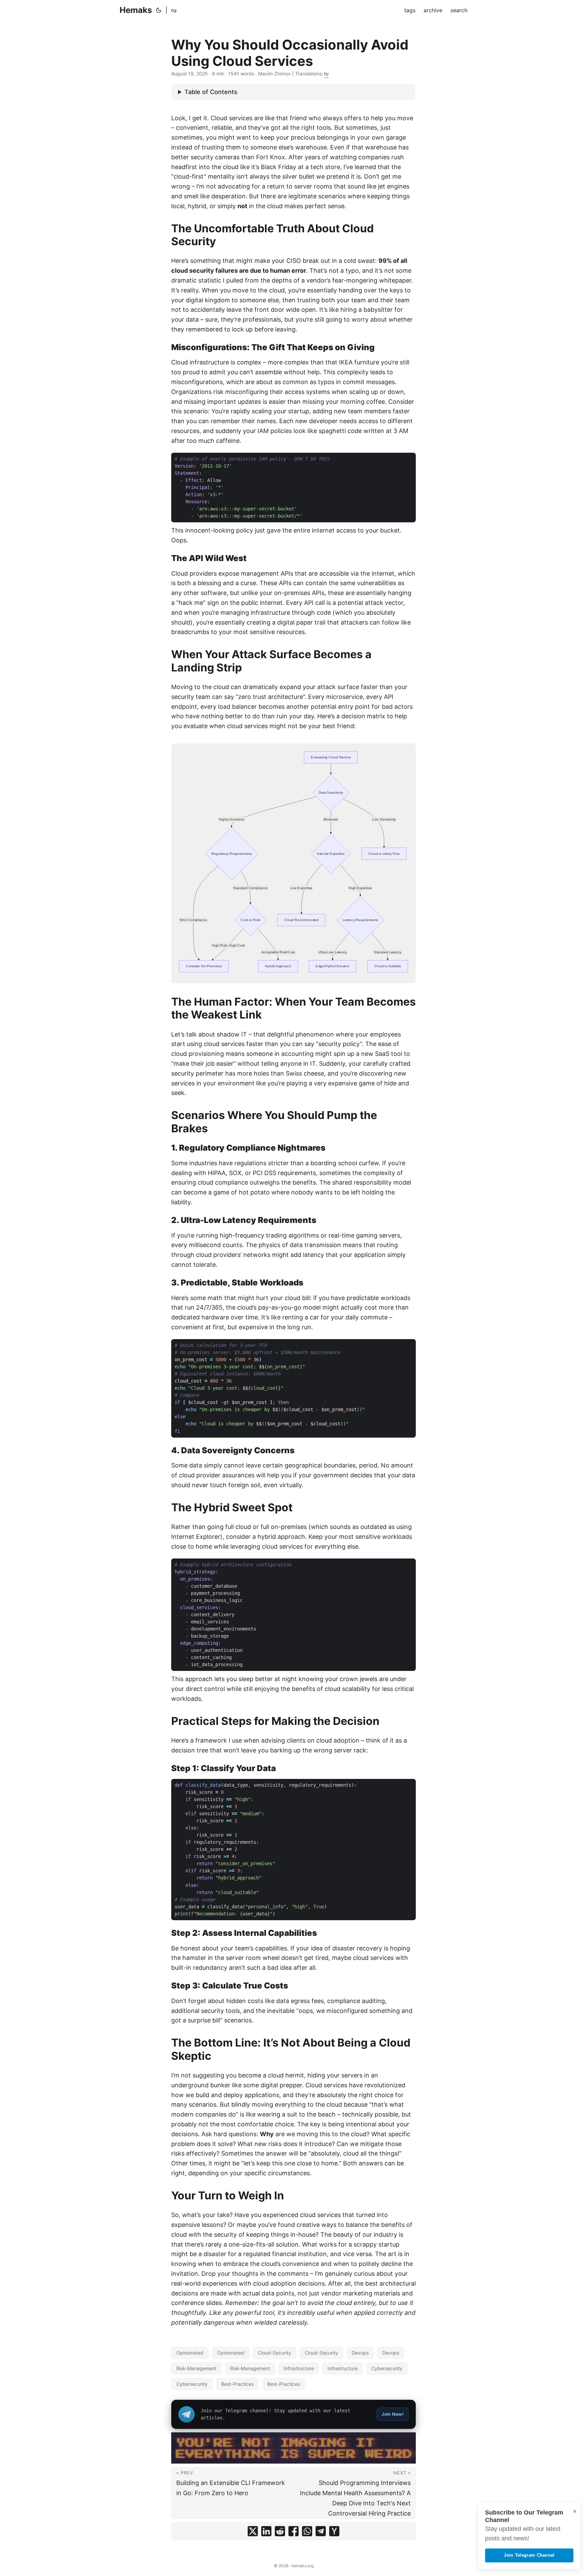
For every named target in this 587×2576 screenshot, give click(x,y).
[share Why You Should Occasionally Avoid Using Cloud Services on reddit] (280, 2531)
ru (174, 10)
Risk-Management (196, 2368)
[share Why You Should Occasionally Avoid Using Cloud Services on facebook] (293, 2531)
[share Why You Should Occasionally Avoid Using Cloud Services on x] (253, 2531)
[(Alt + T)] (159, 10)
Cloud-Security (274, 2353)
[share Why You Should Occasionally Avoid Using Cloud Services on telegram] (321, 2531)
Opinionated (190, 2353)
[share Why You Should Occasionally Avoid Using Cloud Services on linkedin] (266, 2531)
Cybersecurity (387, 2368)
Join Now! (393, 2414)
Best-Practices (237, 2384)
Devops (360, 2353)
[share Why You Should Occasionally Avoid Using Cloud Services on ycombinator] (334, 2531)
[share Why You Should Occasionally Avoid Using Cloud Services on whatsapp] (307, 2531)
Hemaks (136, 10)
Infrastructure (299, 2368)
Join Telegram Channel (529, 2555)
